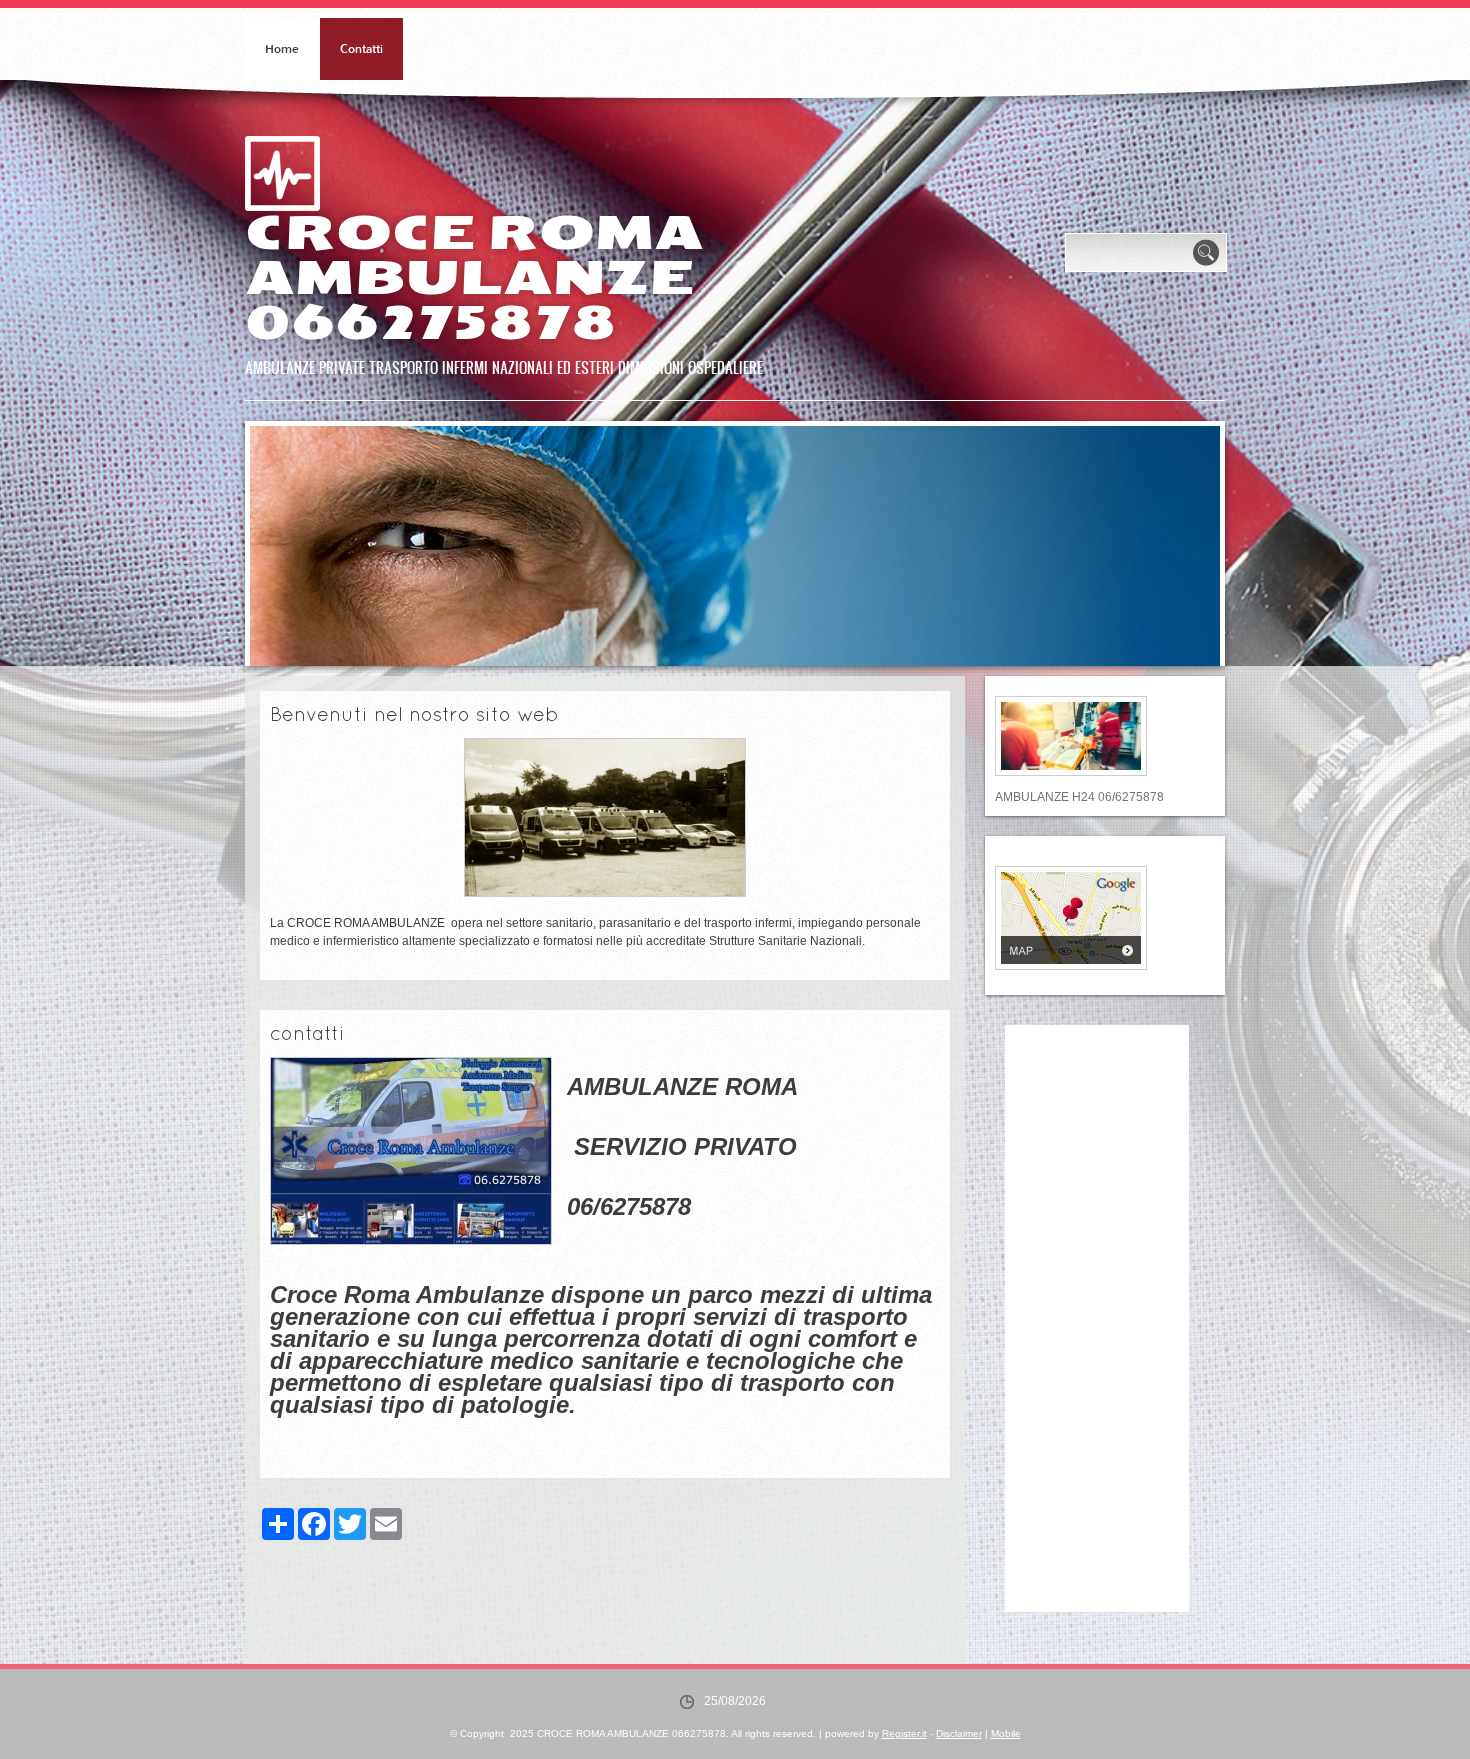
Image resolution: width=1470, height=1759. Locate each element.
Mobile (1006, 1733)
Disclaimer (959, 1733)
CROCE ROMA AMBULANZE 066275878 (474, 278)
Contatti (361, 49)
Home (282, 49)
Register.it (904, 1733)
